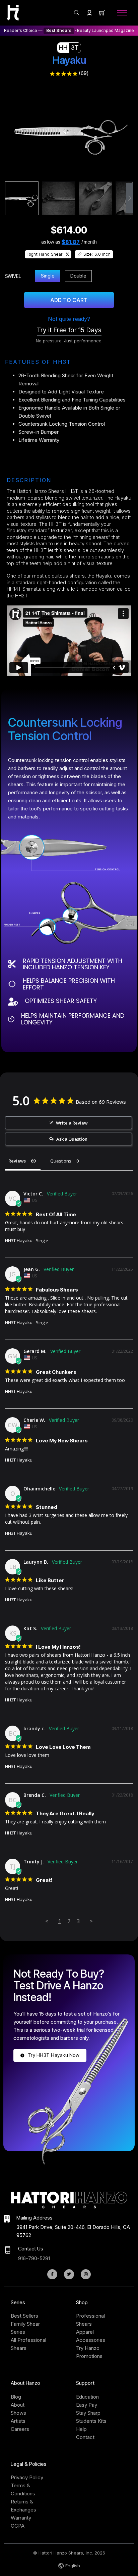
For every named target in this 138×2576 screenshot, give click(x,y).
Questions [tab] (61, 1161)
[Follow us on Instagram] (86, 2274)
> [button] (91, 1921)
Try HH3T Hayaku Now (54, 2055)
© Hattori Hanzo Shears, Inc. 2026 (69, 2553)
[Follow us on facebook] (52, 2274)
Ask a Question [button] (72, 1139)
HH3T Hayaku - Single (27, 1240)
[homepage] (13, 13)
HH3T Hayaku (19, 1391)
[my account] (89, 13)
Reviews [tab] (17, 1161)
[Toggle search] (77, 13)
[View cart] (102, 13)
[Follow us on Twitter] (69, 2274)
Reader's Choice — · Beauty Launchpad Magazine (69, 30)
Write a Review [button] (72, 1123)
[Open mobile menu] (122, 13)
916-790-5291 (34, 2258)
